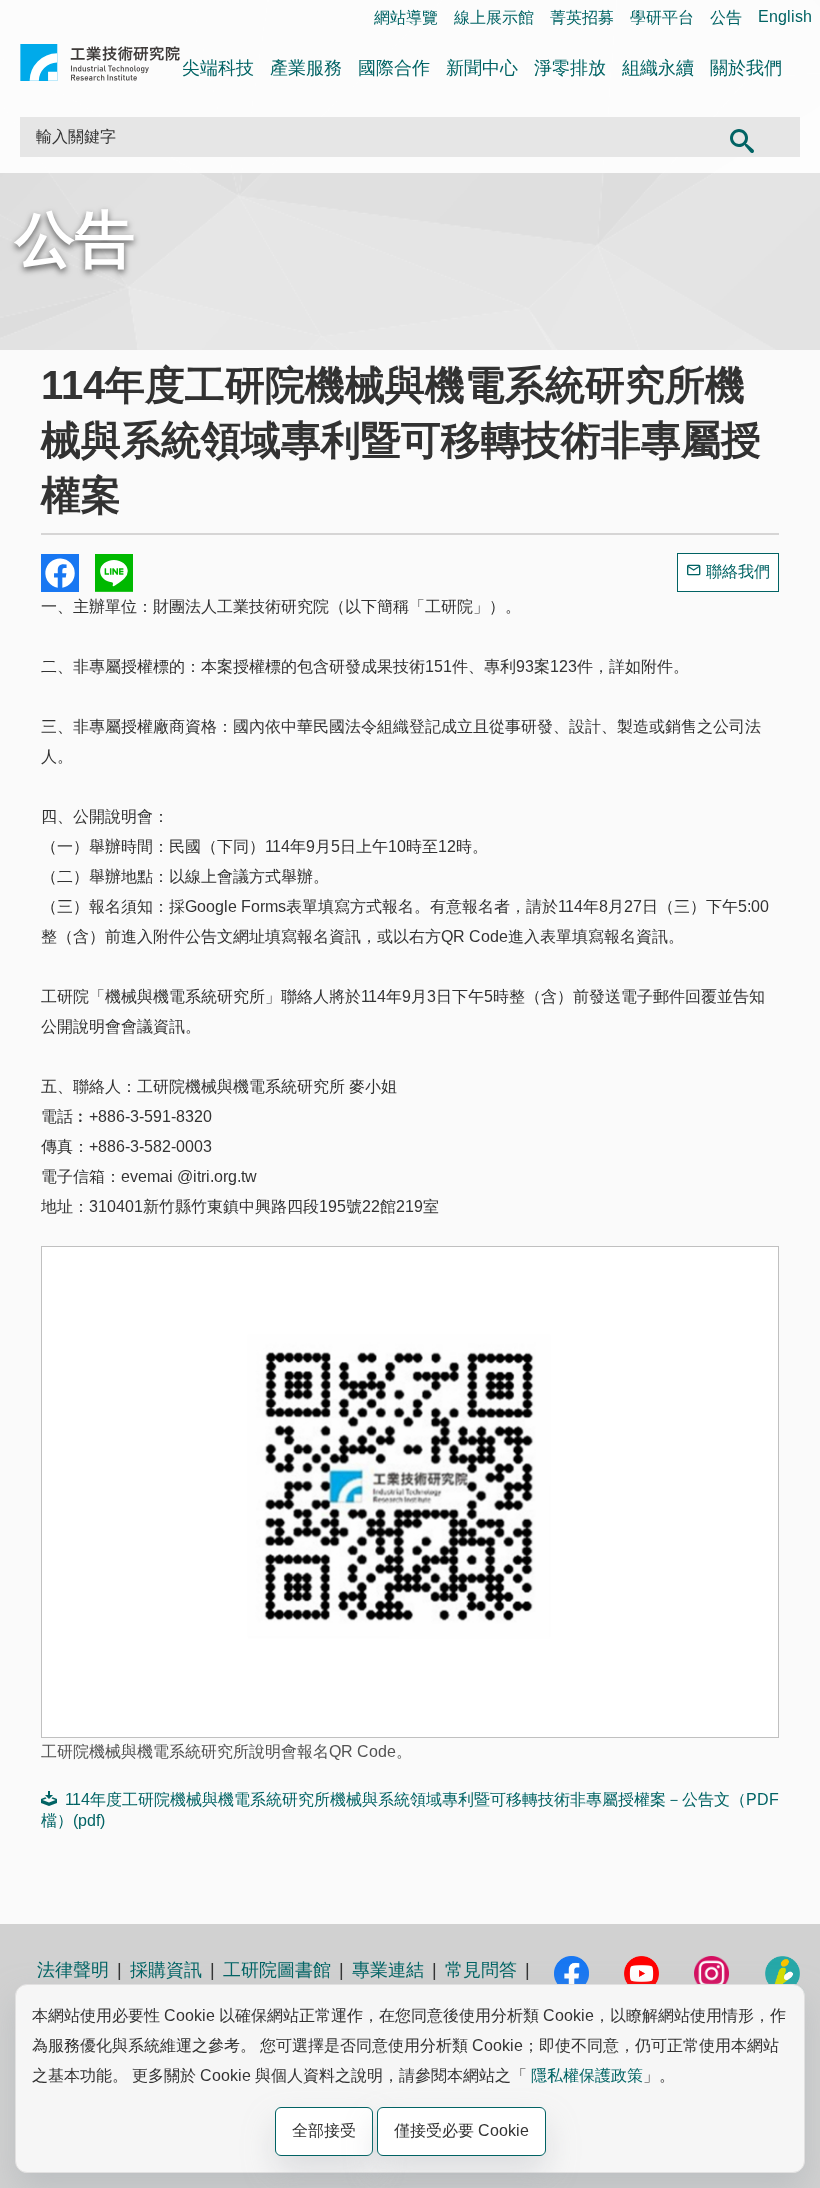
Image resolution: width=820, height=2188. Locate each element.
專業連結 (388, 1970)
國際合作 (394, 68)
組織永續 (658, 68)
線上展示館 (494, 17)
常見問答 (481, 1970)
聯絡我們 (738, 571)
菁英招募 (582, 17)
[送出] (741, 137)
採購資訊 (166, 1970)
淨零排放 (570, 68)
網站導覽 (406, 17)
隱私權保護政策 (587, 2075)
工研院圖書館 (277, 1970)
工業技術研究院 (100, 66)
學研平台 (662, 17)
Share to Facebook (60, 573)
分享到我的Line (114, 573)
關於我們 (746, 68)
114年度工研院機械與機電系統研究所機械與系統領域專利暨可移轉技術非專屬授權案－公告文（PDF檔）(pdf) (410, 1810)
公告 (726, 17)
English (785, 16)
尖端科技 (218, 68)
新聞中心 (482, 68)
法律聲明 (73, 1970)
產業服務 (306, 68)
